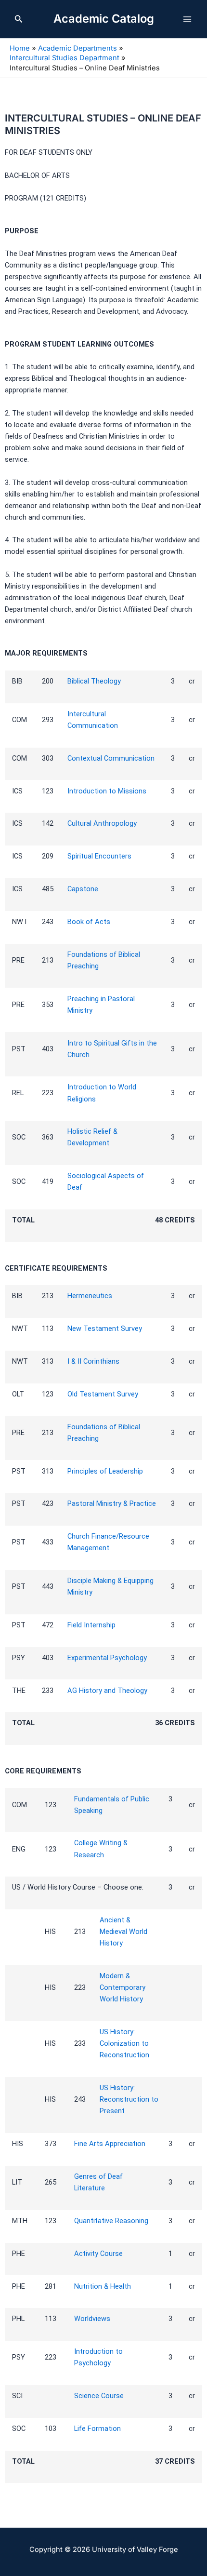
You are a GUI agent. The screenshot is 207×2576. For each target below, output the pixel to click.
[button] (19, 19)
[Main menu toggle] (187, 19)
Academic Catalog (104, 19)
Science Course (99, 2396)
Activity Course (98, 2254)
